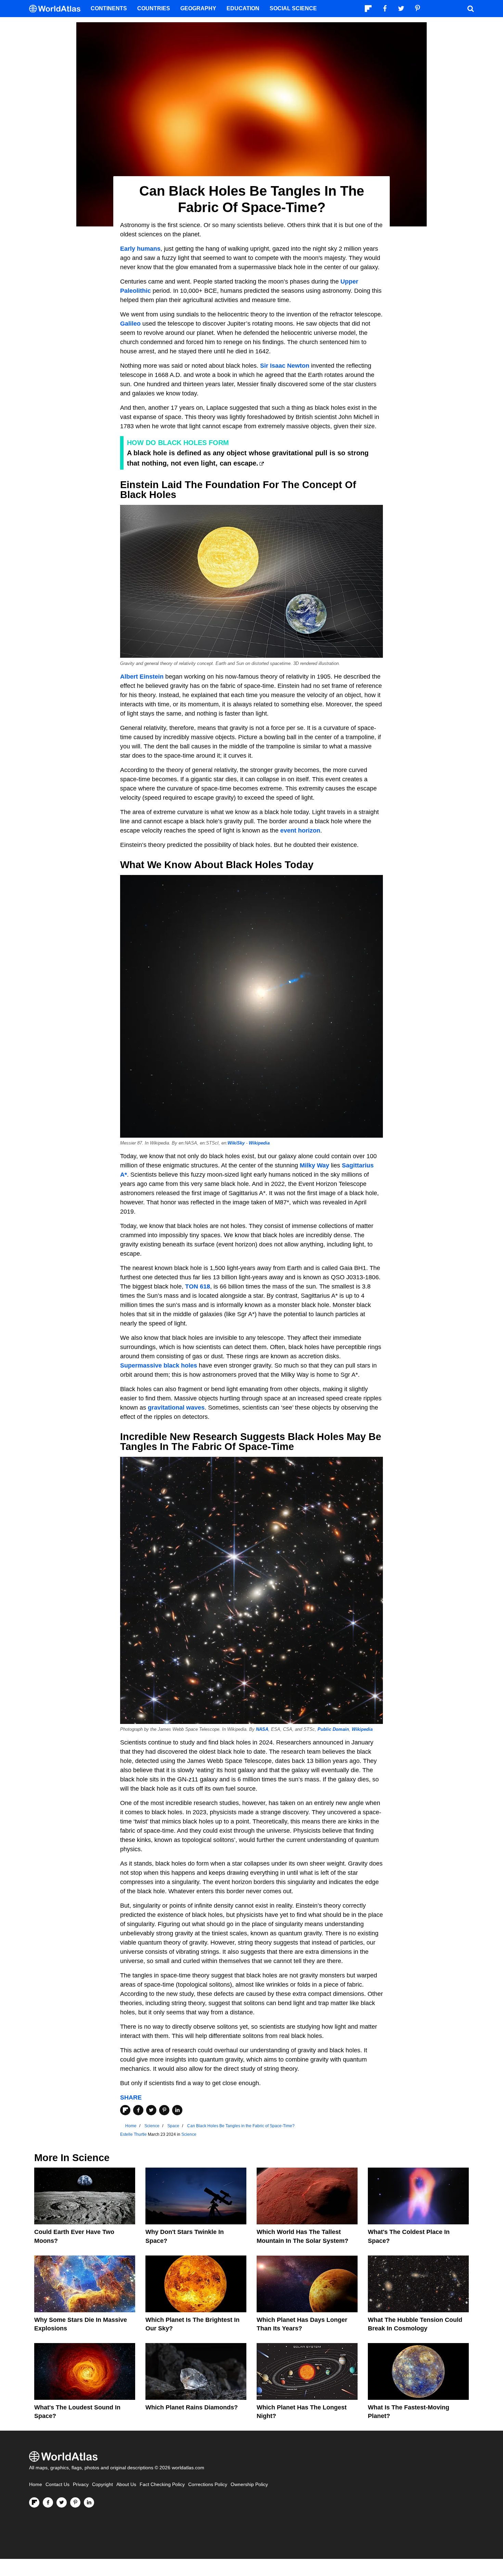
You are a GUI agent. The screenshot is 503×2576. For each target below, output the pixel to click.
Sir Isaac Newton (285, 366)
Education (243, 8)
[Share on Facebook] (138, 2110)
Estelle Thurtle (133, 2134)
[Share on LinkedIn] (177, 2110)
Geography (198, 8)
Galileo (130, 324)
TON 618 (198, 1286)
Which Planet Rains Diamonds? (192, 2407)
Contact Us (57, 2485)
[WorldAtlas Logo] (57, 9)
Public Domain (333, 1729)
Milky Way (314, 1165)
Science (189, 2134)
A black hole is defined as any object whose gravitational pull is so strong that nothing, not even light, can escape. (248, 458)
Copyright (102, 2485)
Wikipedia (259, 1143)
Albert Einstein (142, 677)
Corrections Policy (208, 2485)
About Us (126, 2485)
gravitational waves (176, 1408)
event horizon (300, 831)
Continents (109, 8)
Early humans (140, 249)
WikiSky (236, 1143)
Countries (154, 8)
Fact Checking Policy (162, 2485)
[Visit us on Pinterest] (75, 2502)
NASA (262, 1729)
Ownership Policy (249, 2485)
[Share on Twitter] (151, 2110)
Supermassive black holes (159, 1365)
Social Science (293, 8)
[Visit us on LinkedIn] (89, 2502)
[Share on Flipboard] (125, 2110)
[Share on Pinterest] (164, 2110)
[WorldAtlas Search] (470, 9)
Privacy (81, 2485)
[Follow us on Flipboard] (34, 2502)
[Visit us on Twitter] (62, 2502)
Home (36, 2485)
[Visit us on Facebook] (48, 2502)
